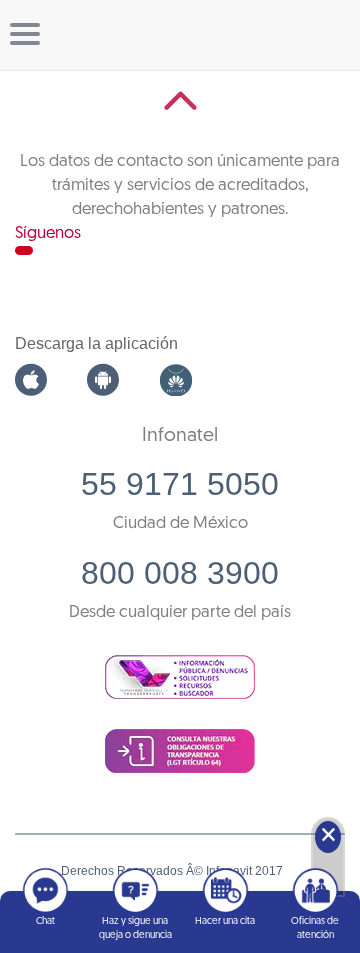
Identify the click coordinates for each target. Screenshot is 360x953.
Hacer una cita (225, 921)
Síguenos (48, 233)
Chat (45, 921)
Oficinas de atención (315, 928)
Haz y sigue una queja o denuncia (135, 928)
